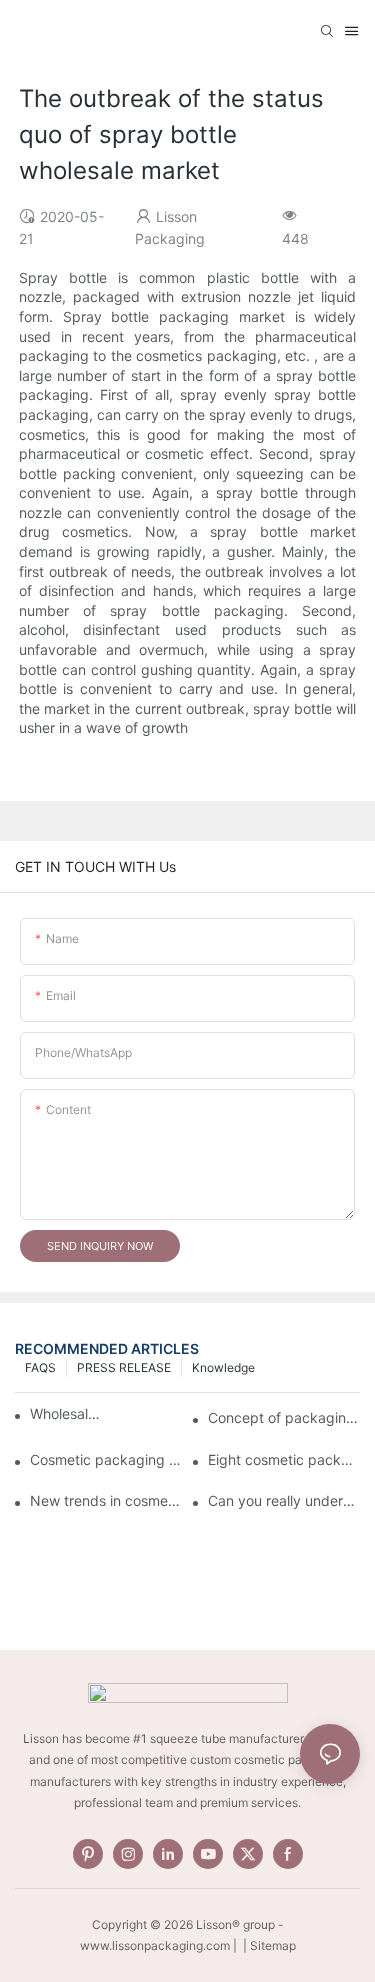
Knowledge (223, 1367)
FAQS (40, 1367)
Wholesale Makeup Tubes (68, 1413)
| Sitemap (268, 1945)
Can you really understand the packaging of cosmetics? (284, 1500)
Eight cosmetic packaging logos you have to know (284, 1459)
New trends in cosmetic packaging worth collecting (106, 1500)
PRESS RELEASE (124, 1367)
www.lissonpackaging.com (155, 1945)
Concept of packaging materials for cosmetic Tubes (284, 1417)
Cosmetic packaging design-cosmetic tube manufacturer (106, 1459)
